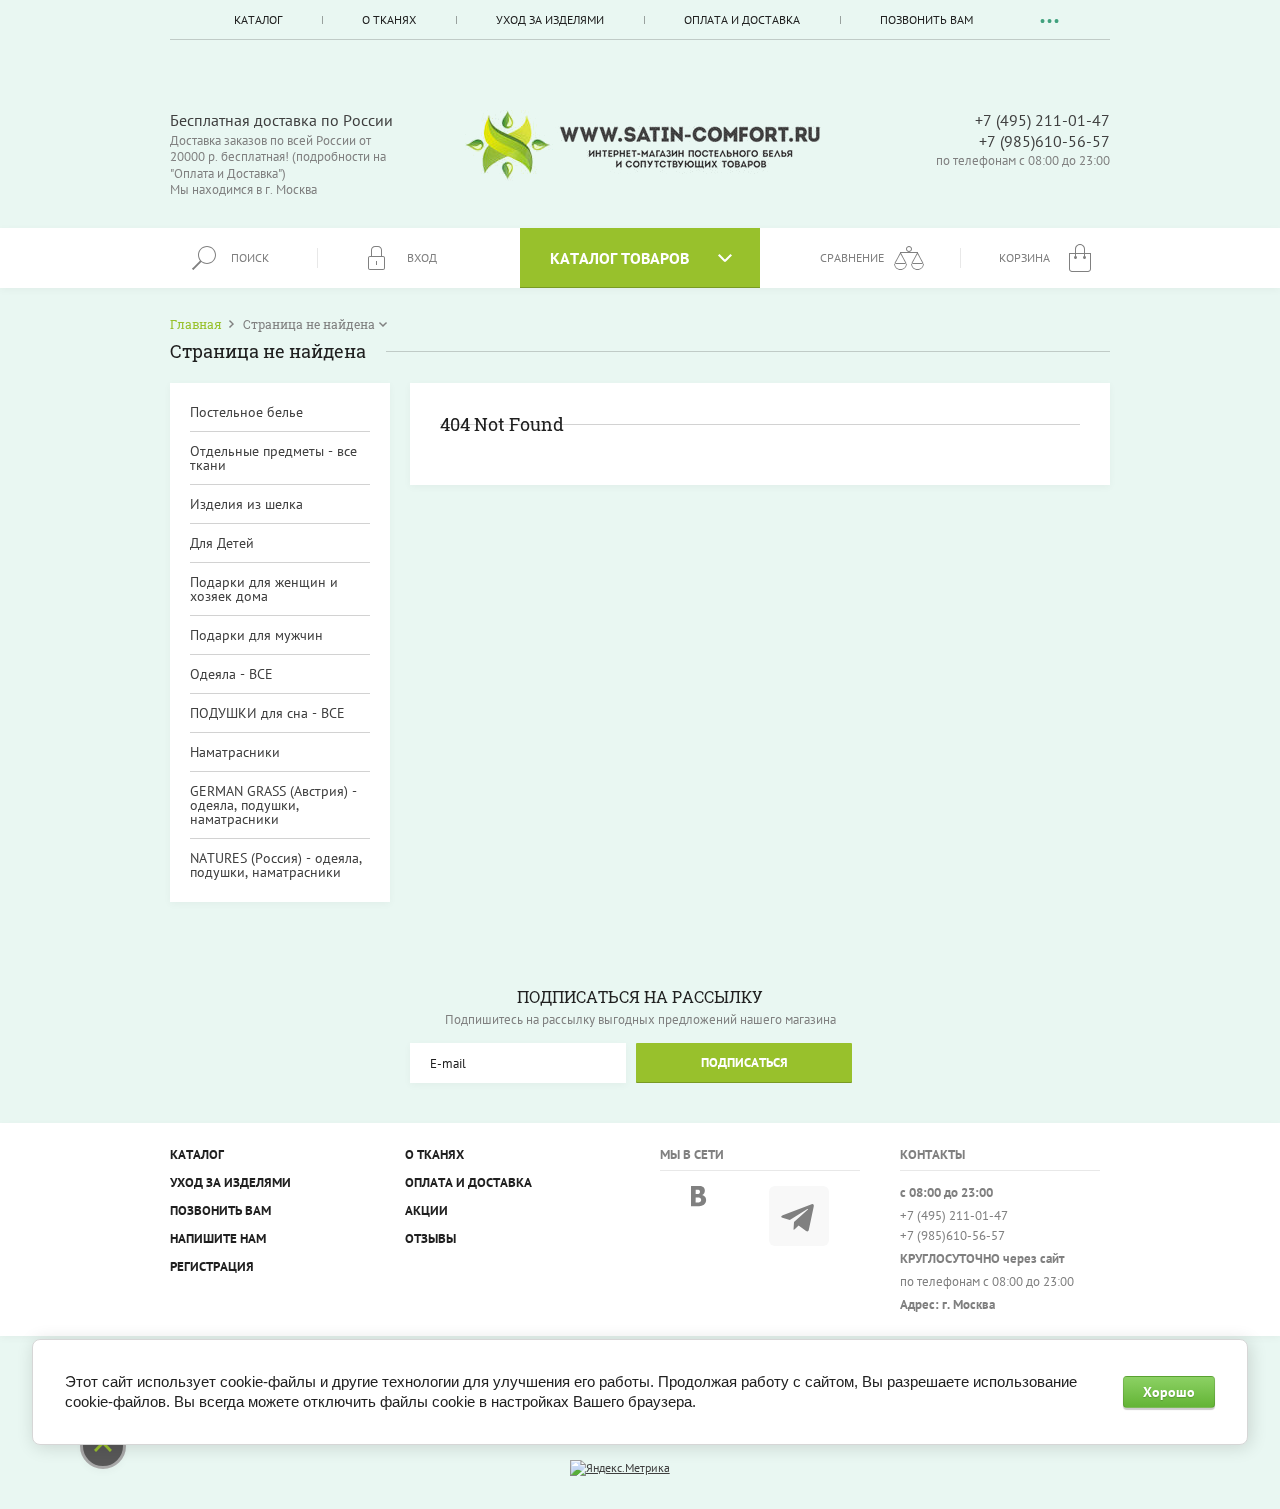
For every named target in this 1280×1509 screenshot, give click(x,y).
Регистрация (212, 1266)
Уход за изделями (550, 19)
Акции (426, 1210)
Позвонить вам (926, 19)
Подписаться (744, 1062)
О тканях (389, 19)
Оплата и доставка (742, 19)
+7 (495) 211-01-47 (1042, 120)
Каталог (258, 19)
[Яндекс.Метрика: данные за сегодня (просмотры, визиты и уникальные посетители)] (620, 1468)
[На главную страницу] (643, 145)
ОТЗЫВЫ (430, 1238)
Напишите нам (218, 1238)
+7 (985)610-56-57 (1044, 141)
